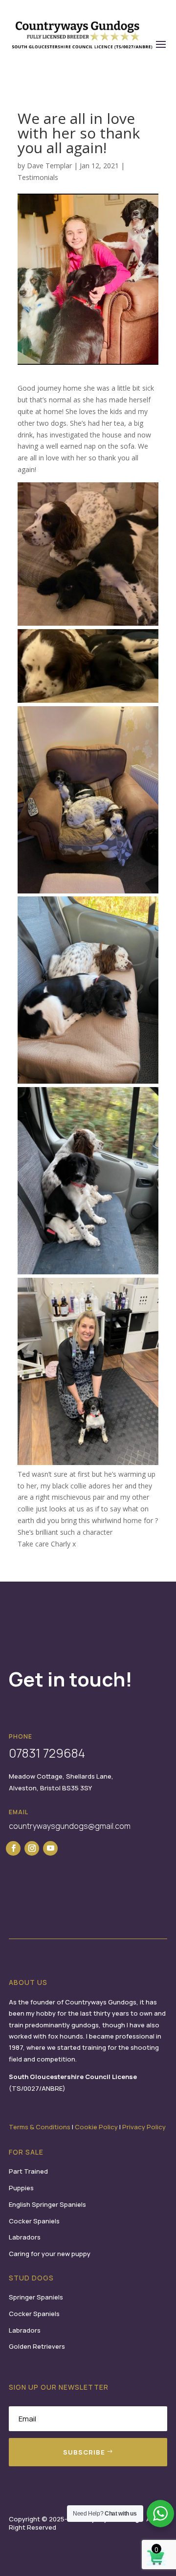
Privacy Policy (144, 2127)
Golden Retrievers (37, 2346)
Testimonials (38, 177)
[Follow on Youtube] (50, 1848)
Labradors (25, 2237)
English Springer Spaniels (47, 2204)
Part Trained (28, 2171)
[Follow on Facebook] (13, 1848)
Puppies (21, 2188)
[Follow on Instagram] (32, 1848)
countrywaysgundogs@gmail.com (70, 1826)
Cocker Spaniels (34, 2221)
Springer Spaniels (36, 2297)
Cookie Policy (96, 2127)
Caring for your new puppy (50, 2254)
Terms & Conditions (40, 2127)
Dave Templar (49, 166)
